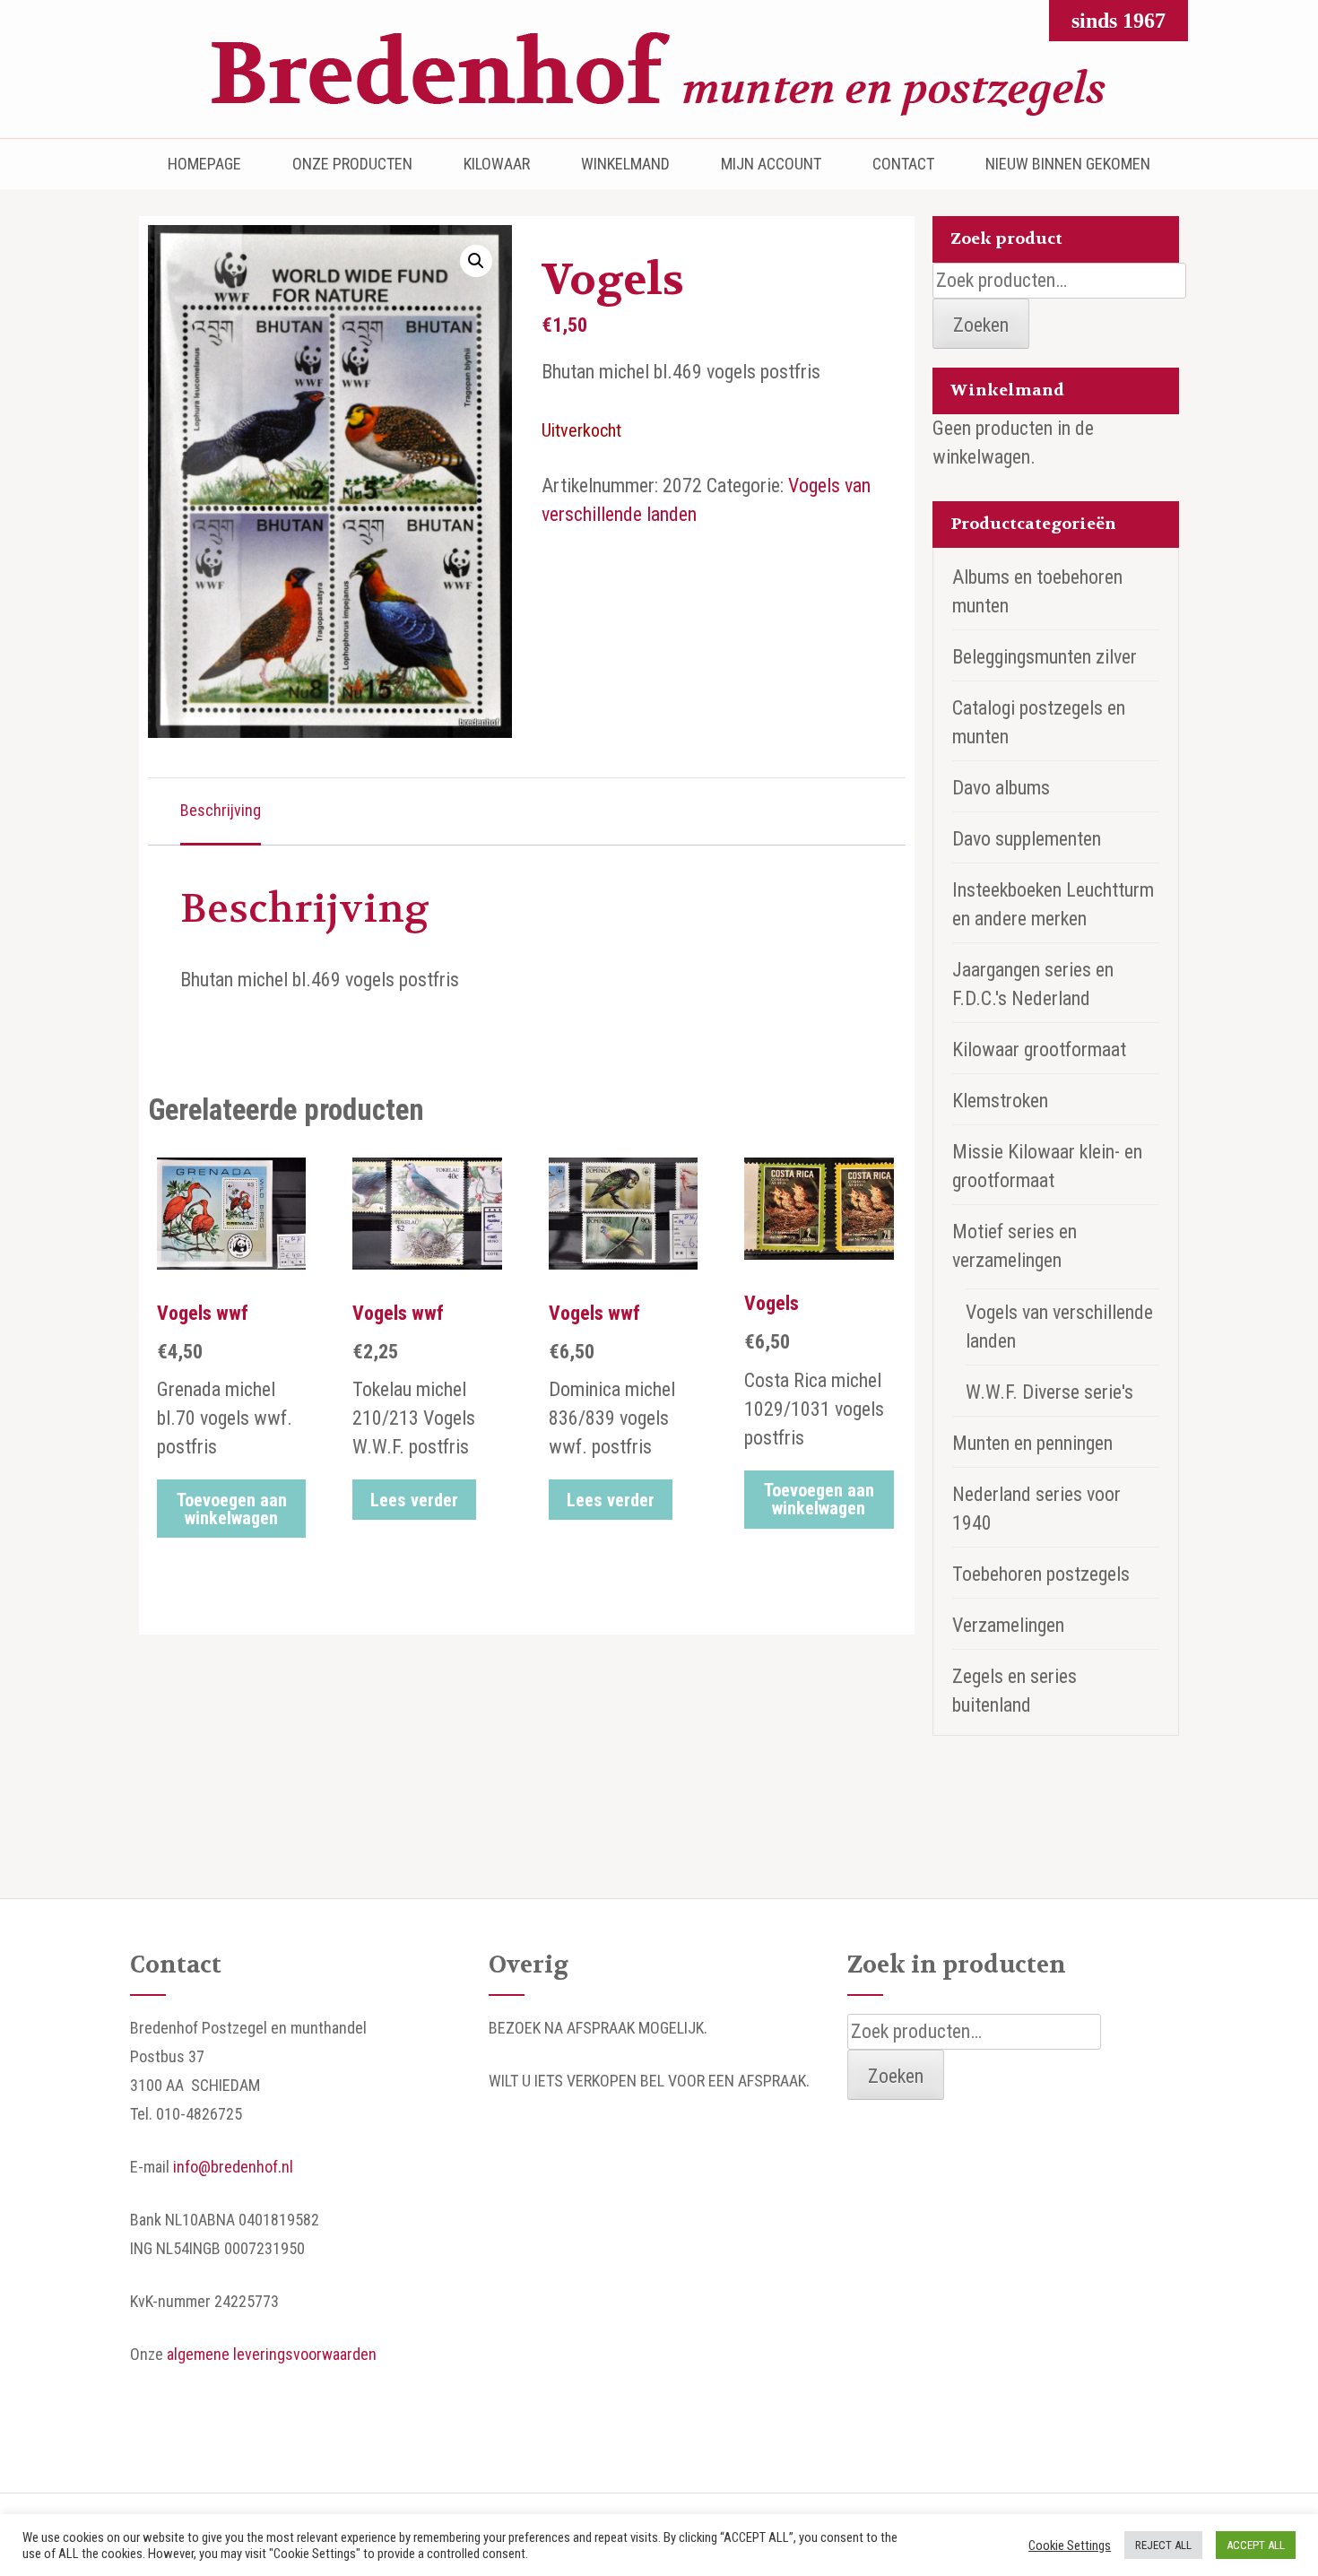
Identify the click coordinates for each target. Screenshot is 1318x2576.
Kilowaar (497, 164)
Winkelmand (625, 164)
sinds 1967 (1119, 21)
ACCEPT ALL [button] (1256, 2545)
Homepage (204, 164)
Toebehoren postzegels (1041, 1574)
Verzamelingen (1008, 1625)
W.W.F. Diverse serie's (1049, 1392)
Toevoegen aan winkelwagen (232, 1509)
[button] (476, 261)
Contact (903, 164)
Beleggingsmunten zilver (1045, 657)
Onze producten (352, 164)
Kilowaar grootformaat (1039, 1049)
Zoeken (981, 325)
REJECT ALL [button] (1163, 2545)
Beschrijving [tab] (221, 810)
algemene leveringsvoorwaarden (272, 2354)
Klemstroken (1000, 1101)
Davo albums (1001, 788)
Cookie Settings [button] (1070, 2546)
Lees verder (414, 1500)
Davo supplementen (1027, 839)
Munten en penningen (1032, 1443)
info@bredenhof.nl (233, 2167)
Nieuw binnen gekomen (1068, 164)
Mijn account (771, 164)
